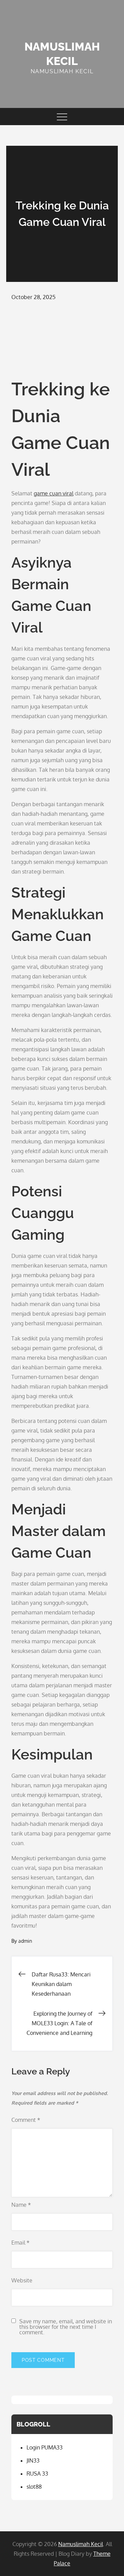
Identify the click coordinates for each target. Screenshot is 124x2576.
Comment (26, 2120)
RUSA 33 (37, 2474)
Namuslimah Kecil (81, 2544)
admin (25, 1941)
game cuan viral (54, 493)
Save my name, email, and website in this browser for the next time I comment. (66, 2327)
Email (20, 2243)
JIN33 (33, 2460)
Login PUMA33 (45, 2447)
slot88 (34, 2487)
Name (21, 2205)
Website (22, 2280)
